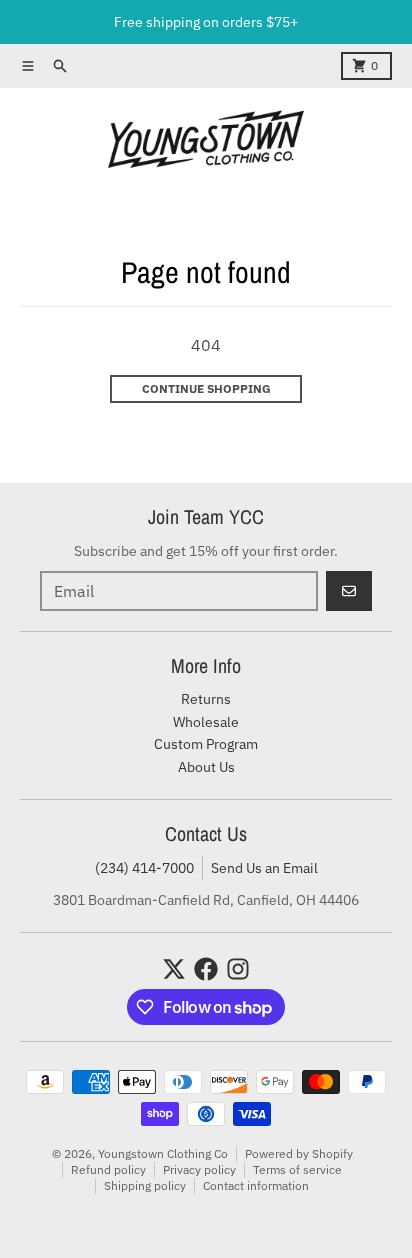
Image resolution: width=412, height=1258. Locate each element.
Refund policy (108, 1169)
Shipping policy (145, 1185)
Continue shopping (206, 388)
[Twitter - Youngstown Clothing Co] (174, 969)
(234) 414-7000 (144, 868)
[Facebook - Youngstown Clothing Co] (206, 969)
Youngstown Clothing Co (163, 1153)
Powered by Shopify (299, 1153)
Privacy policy (199, 1169)
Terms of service (297, 1169)
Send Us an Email (264, 868)
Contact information (256, 1185)
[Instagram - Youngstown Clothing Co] (238, 969)
